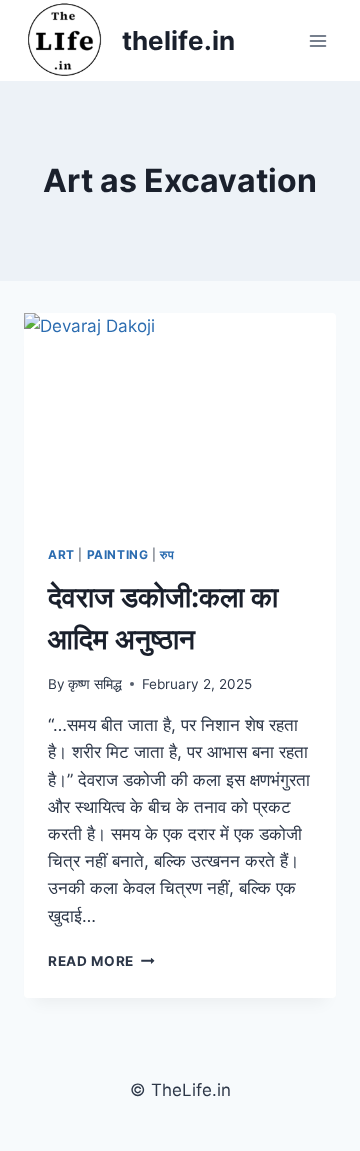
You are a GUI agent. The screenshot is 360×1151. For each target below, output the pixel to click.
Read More (101, 961)
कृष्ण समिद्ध (95, 684)
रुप (167, 554)
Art (61, 554)
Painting (118, 554)
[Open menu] (317, 40)
